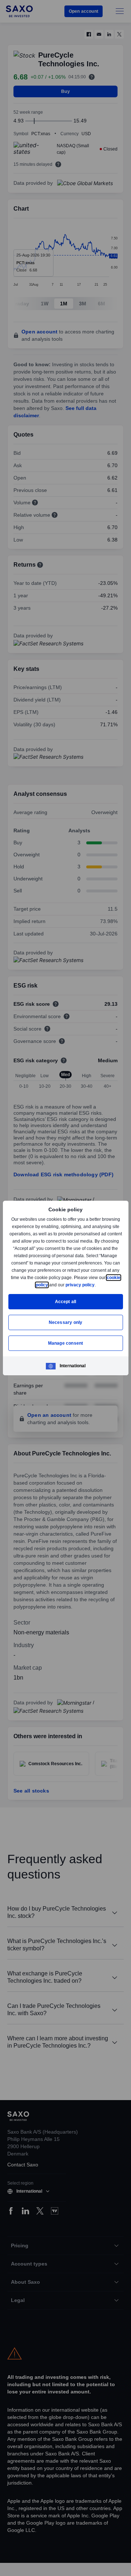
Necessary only (66, 1322)
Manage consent (65, 1343)
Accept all (66, 1301)
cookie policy (51, 1285)
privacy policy (97, 1285)
